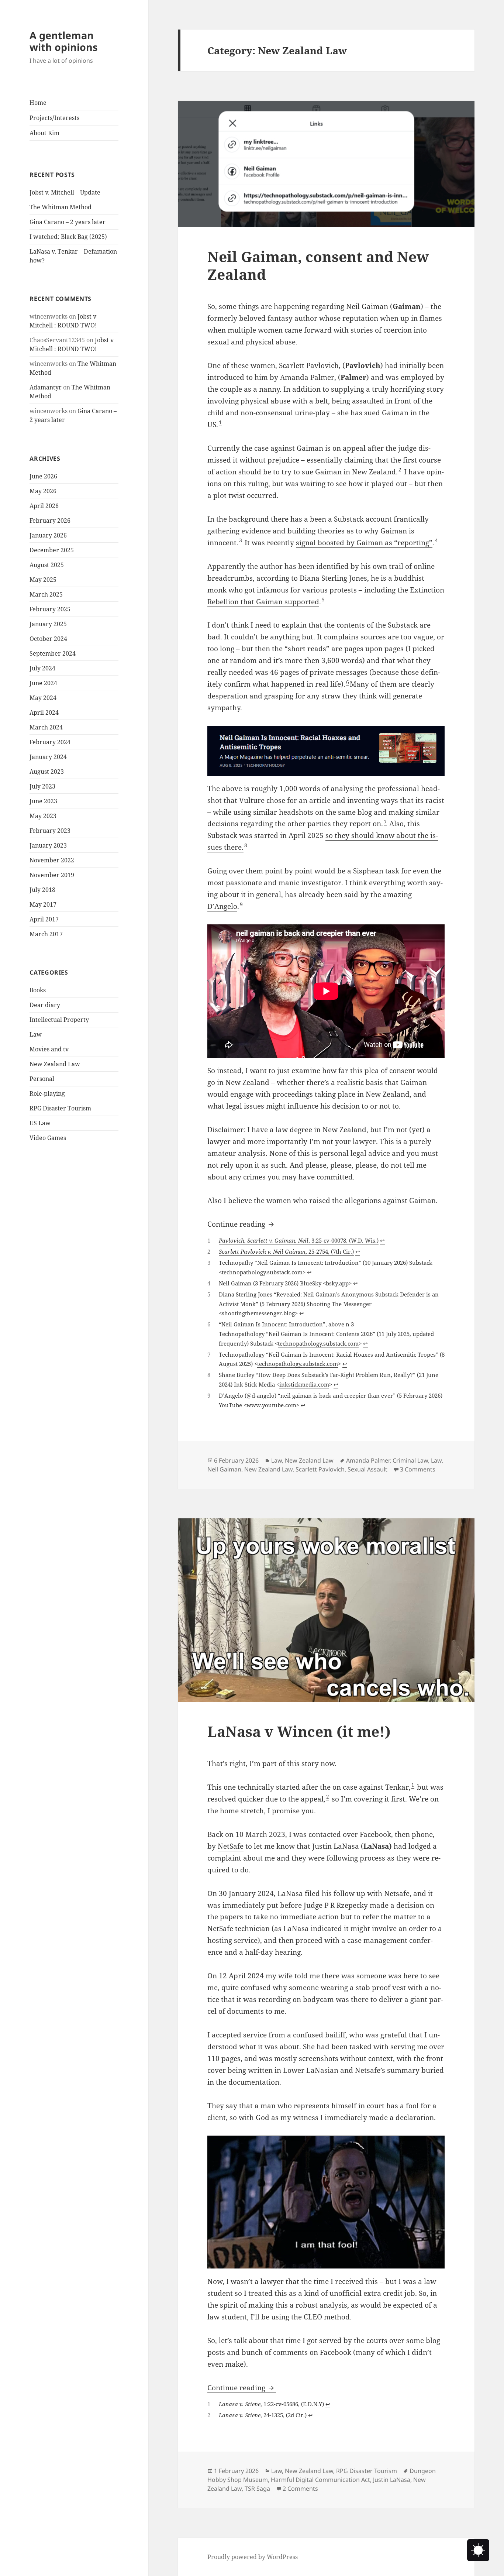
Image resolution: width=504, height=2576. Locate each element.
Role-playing (47, 1093)
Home (38, 103)
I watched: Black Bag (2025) (68, 237)
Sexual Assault (367, 1469)
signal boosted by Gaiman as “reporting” (364, 543)
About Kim (44, 133)
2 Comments (300, 2489)
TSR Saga (257, 2489)
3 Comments (418, 1469)
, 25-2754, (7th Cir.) (286, 1251)
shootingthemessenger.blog (258, 1313)
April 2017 (44, 919)
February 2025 (50, 609)
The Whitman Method (61, 207)
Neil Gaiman (224, 1469)
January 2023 (48, 845)
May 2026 (43, 491)
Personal (42, 1079)
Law (36, 1034)
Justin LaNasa (392, 2480)
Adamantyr (46, 387)
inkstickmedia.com (304, 1384)
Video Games (48, 1138)
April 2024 (44, 712)
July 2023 (42, 786)
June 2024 (43, 683)
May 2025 (43, 580)
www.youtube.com (271, 1405)
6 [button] (348, 682)
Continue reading (242, 1224)
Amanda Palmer (368, 1460)
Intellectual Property (59, 1020)
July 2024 (42, 668)
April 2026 (44, 506)
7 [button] (385, 822)
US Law (40, 1123)
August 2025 (47, 565)
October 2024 (48, 639)
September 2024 (53, 653)
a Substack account (360, 519)
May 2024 (43, 698)
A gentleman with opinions (63, 41)
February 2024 (50, 742)
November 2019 (52, 875)
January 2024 (48, 757)
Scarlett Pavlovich (320, 1469)
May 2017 (43, 904)
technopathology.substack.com (262, 1272)
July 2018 (42, 890)
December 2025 (52, 550)
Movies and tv (49, 1049)
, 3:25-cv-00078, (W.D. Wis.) (299, 1240)
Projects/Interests (54, 118)
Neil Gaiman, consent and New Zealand (318, 265)
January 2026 (48, 535)
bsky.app (337, 1283)
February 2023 (50, 831)
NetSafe (231, 1846)
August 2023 (47, 772)
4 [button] (436, 540)
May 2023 (43, 816)
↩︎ (382, 1240)
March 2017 (46, 934)
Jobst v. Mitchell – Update (65, 192)
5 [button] (323, 599)
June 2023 (43, 801)
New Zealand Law (55, 1064)
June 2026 (43, 476)
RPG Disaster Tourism (60, 1108)
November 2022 (52, 860)
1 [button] (220, 422)
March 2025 (46, 594)
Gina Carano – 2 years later (68, 222)
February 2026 (50, 521)
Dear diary (45, 1005)
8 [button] (246, 845)
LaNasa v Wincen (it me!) (299, 1731)
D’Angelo (222, 906)
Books (38, 990)
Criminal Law (410, 1460)
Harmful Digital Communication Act (320, 2480)
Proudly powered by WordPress (253, 2557)
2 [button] (400, 469)
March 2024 (46, 727)
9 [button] (241, 904)
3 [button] (241, 540)
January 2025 (48, 624)
